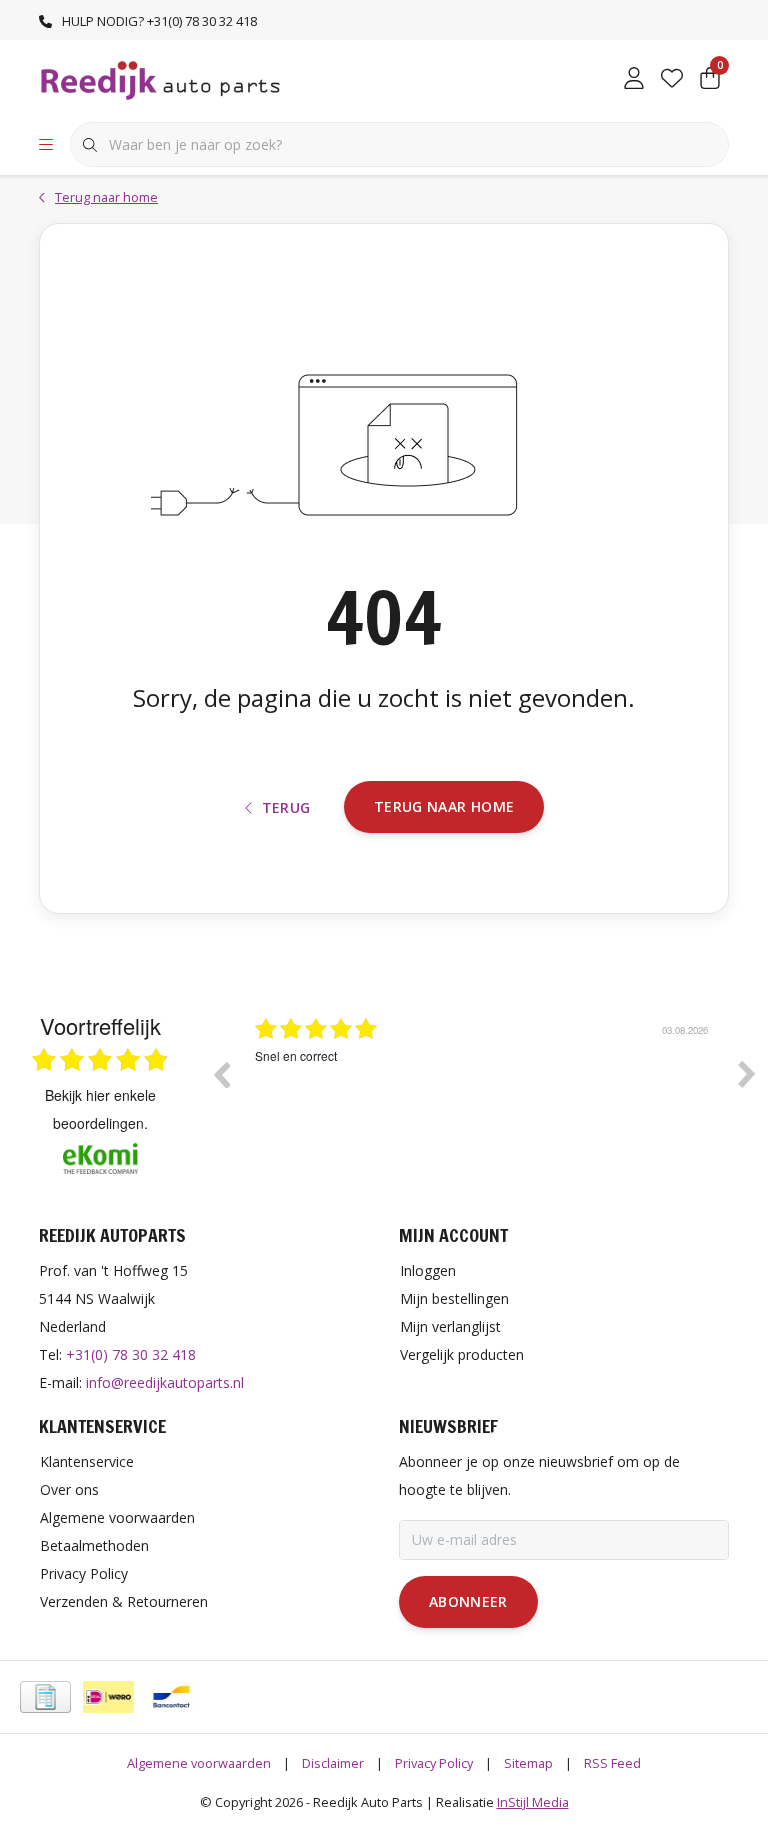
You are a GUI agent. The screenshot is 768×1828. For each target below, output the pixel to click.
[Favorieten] (672, 80)
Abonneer (468, 1601)
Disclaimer (333, 1763)
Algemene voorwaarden (199, 1763)
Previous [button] (221, 1074)
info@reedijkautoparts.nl (165, 1382)
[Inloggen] (634, 80)
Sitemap (528, 1763)
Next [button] (747, 1074)
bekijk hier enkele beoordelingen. (100, 1109)
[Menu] (46, 145)
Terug (286, 807)
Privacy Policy (434, 1763)
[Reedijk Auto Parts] (161, 79)
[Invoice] (45, 1697)
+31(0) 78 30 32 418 (131, 1354)
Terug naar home (444, 806)
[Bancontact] (171, 1697)
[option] (499, 1089)
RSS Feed (612, 1763)
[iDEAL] (108, 1697)
